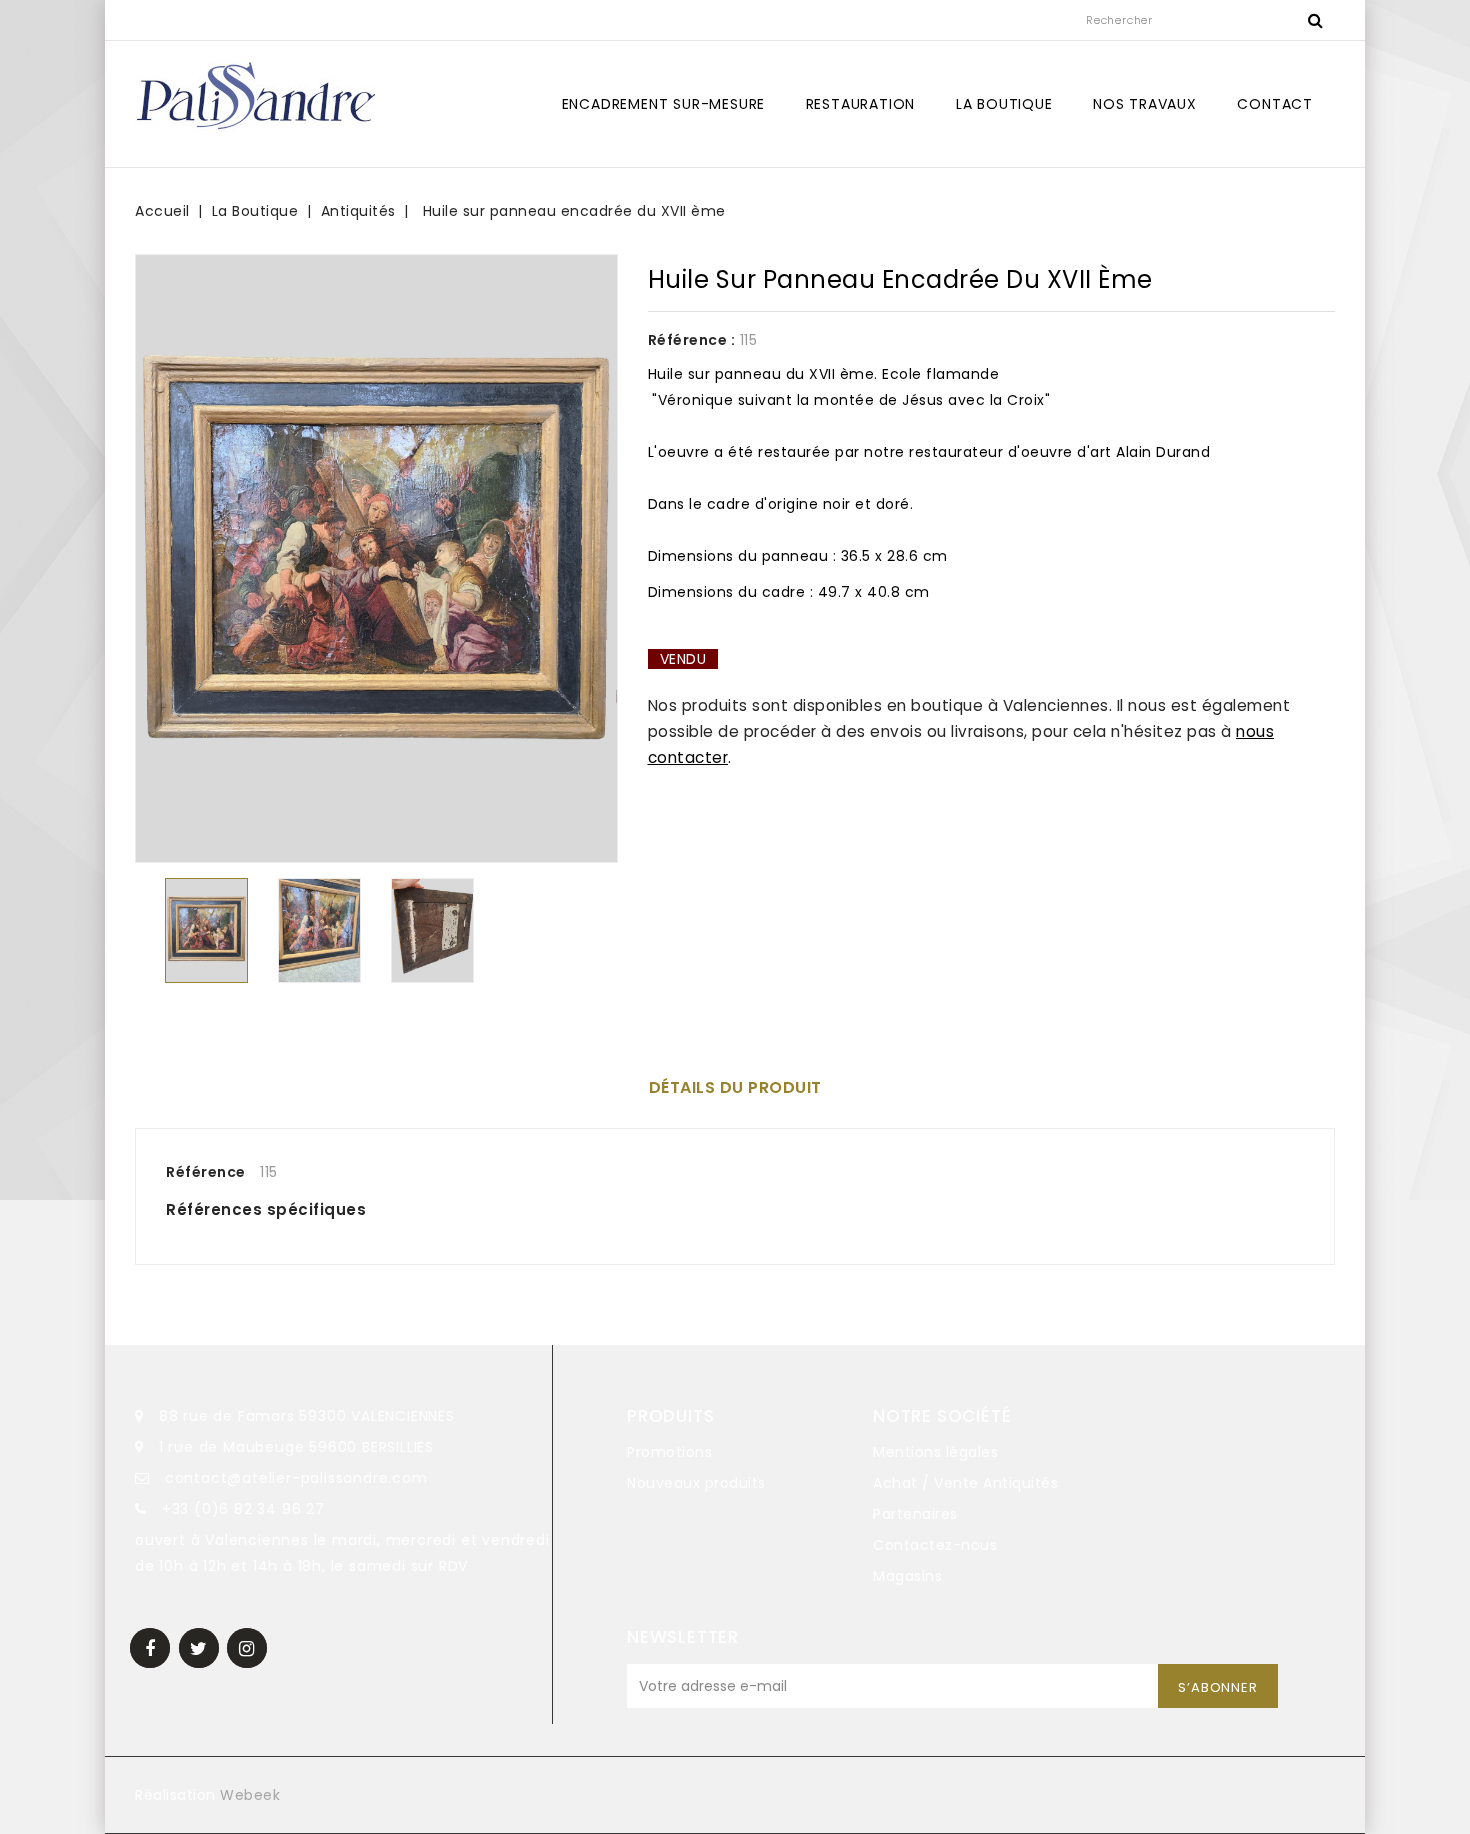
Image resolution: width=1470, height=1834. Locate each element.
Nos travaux (1145, 104)
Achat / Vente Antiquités (965, 1483)
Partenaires (915, 1514)
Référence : (692, 340)
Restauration (861, 104)
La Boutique (1004, 104)
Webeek (250, 1795)
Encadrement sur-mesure (664, 104)
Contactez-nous (935, 1545)
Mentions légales (935, 1452)
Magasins (907, 1576)
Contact (1275, 104)
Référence (206, 1172)
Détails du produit (735, 1087)
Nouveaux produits (696, 1483)
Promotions (669, 1452)
